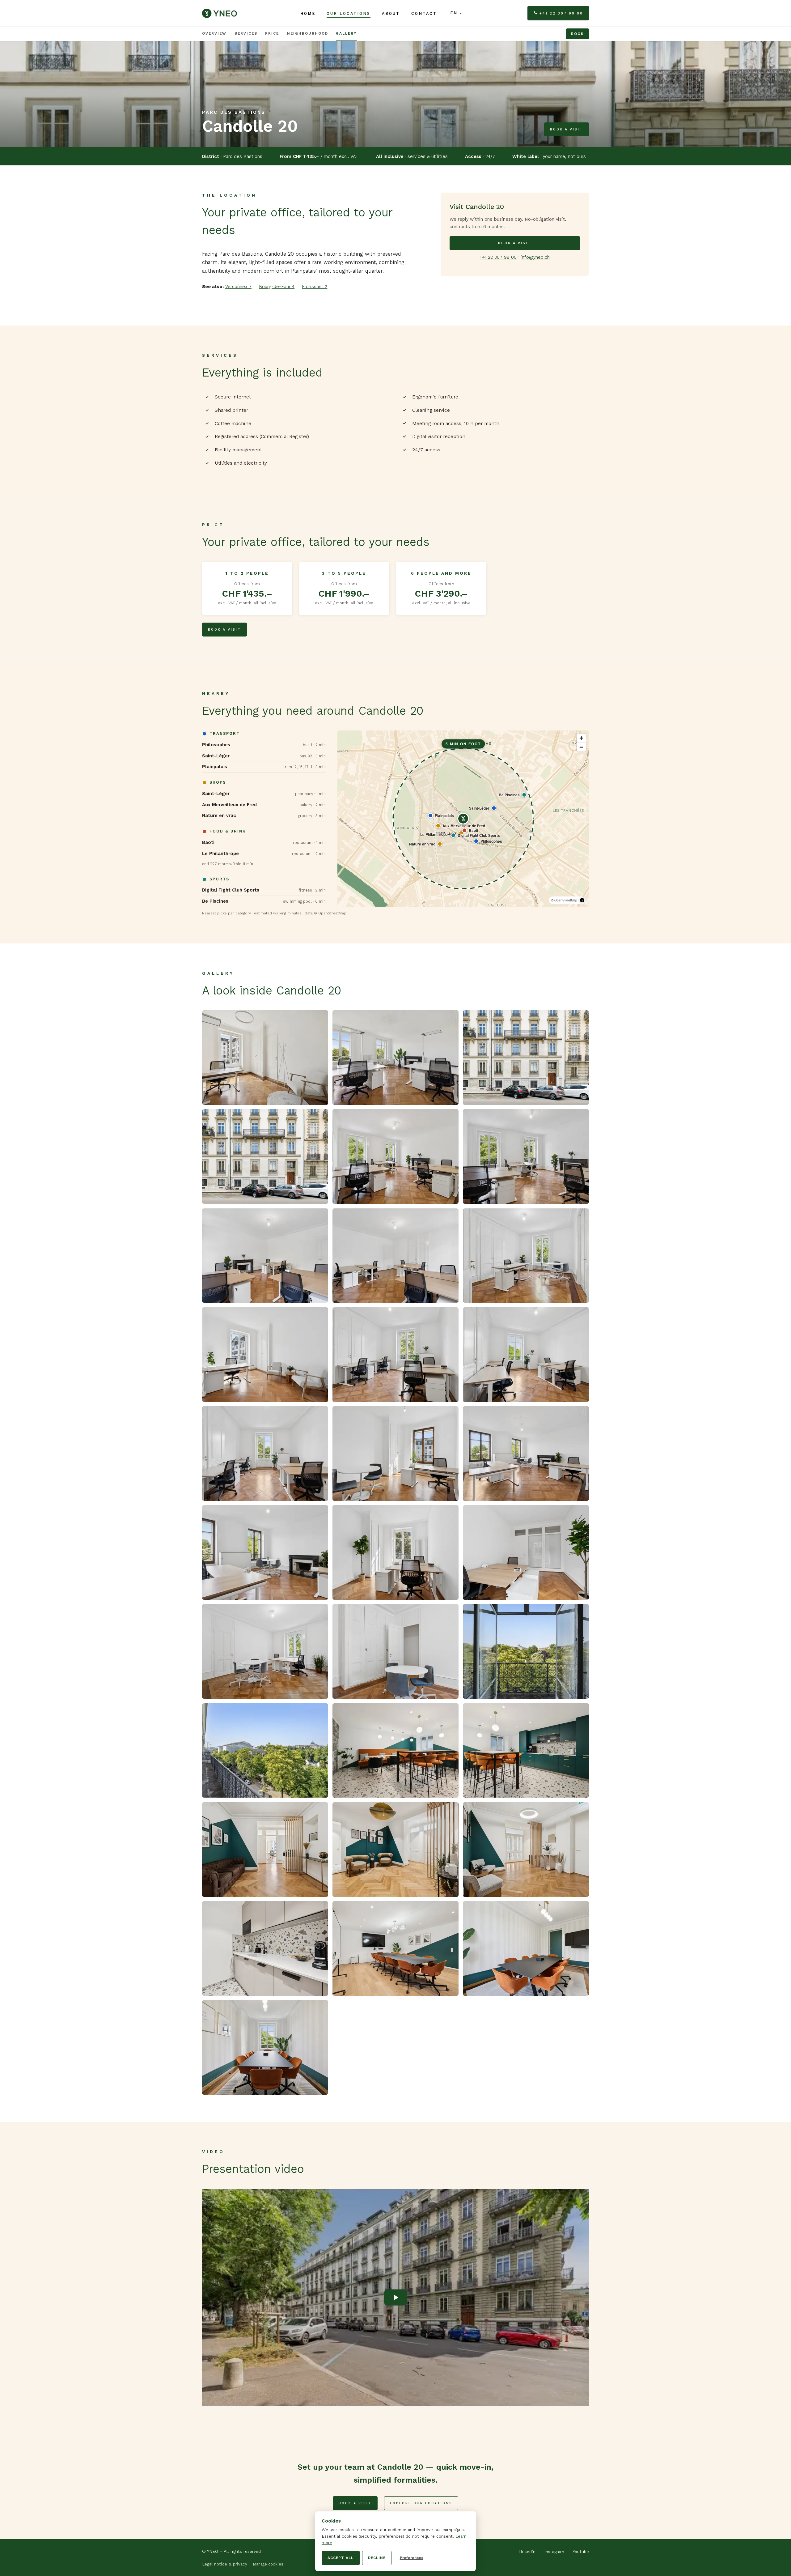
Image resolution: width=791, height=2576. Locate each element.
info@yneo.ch (535, 257)
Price (272, 33)
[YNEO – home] (219, 13)
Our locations (349, 13)
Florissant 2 (315, 287)
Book (577, 34)
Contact (424, 13)
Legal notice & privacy (225, 2564)
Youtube (581, 2552)
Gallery (346, 33)
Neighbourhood (308, 33)
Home (308, 13)
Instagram (554, 2552)
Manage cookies (268, 2564)
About (391, 13)
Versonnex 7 (238, 287)
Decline (377, 2558)
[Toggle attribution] (582, 900)
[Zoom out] (581, 747)
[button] (264, 745)
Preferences (412, 2558)
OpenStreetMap (566, 900)
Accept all (341, 2558)
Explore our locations (421, 2503)
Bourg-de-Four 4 (277, 287)
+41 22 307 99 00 (561, 13)
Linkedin (527, 2552)
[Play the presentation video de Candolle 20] (395, 2297)
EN (454, 13)
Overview (214, 33)
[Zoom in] (581, 738)
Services (246, 33)
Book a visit (567, 129)
